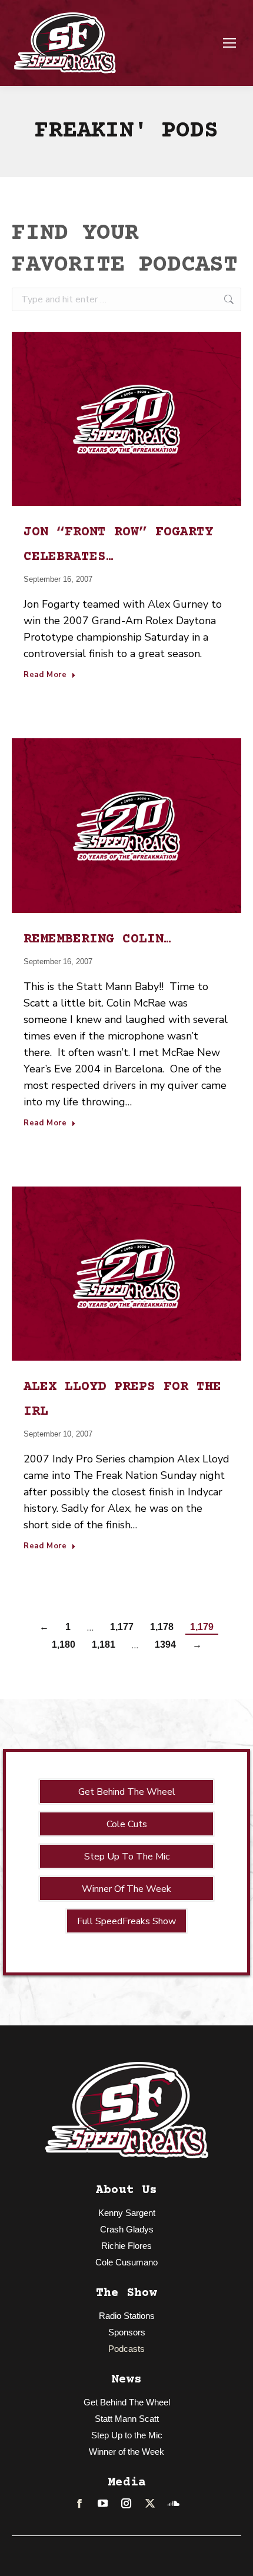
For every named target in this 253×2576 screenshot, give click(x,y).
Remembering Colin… (98, 939)
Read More (45, 675)
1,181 (104, 1644)
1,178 (162, 1627)
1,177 (122, 1627)
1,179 (202, 1627)
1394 (165, 1644)
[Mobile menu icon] (229, 43)
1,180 (64, 1644)
